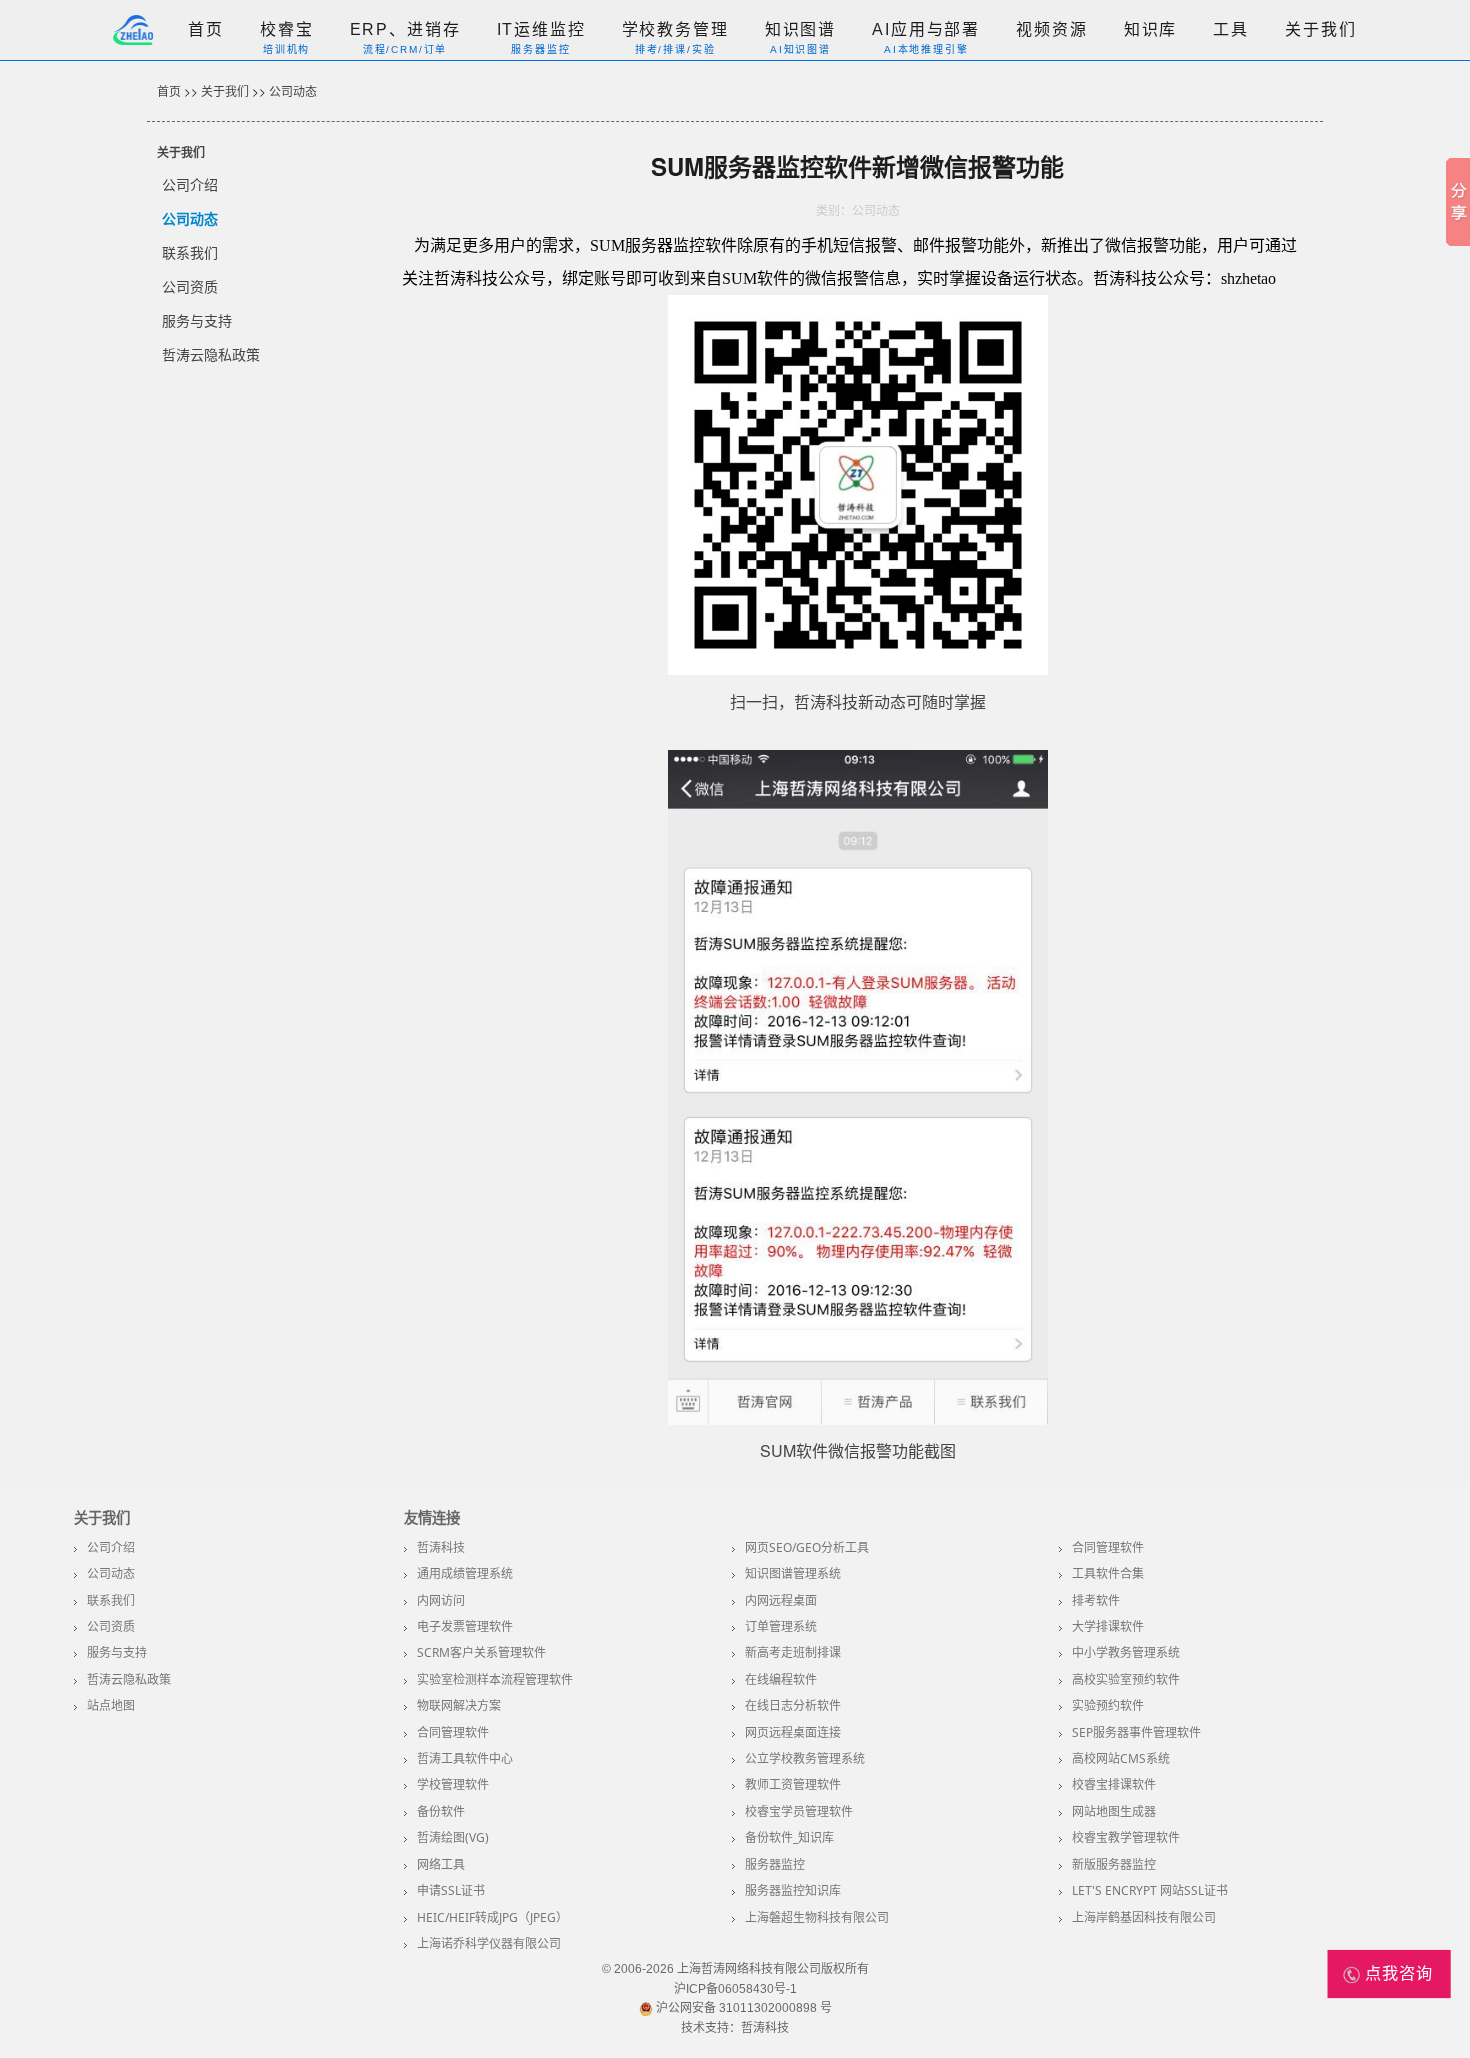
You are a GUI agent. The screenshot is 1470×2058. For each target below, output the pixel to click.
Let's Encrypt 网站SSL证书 (1150, 1890)
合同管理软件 (1108, 1547)
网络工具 (441, 1864)
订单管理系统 (781, 1626)
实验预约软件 (1108, 1705)
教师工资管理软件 (793, 1784)
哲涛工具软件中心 (465, 1758)
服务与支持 (197, 320)
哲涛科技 (441, 1547)
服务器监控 (775, 1864)
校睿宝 (287, 29)
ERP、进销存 (405, 29)
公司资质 (190, 286)
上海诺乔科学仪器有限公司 (489, 1943)
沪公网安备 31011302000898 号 (742, 2008)
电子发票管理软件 (465, 1626)
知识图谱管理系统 (793, 1573)
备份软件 (441, 1811)
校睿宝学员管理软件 (799, 1811)
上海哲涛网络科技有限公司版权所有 (773, 1969)
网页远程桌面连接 (793, 1732)
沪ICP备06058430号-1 (735, 1989)
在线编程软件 (781, 1679)
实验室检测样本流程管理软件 (495, 1679)
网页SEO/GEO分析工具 (807, 1547)
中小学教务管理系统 (1126, 1652)
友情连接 (432, 1518)
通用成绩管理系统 (465, 1573)
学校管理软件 (453, 1784)
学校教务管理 (675, 29)
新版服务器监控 (1114, 1864)
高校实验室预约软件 (1126, 1679)
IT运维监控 (541, 29)
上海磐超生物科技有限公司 (817, 1917)
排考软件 (1096, 1600)
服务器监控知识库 (793, 1890)
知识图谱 (800, 29)
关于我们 (1320, 29)
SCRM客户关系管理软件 (481, 1652)
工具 (1231, 29)
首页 (206, 29)
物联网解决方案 (459, 1705)
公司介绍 (190, 184)
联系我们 (190, 252)
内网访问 (441, 1600)
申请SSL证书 (451, 1890)
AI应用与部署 (926, 29)
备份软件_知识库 (789, 1837)
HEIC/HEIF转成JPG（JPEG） (492, 1917)
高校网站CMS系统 (1121, 1758)
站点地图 (111, 1705)
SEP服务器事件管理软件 (1136, 1732)
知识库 (1151, 29)
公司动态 (293, 90)
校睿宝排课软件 (1114, 1784)
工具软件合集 (1108, 1573)
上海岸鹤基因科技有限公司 (1144, 1917)
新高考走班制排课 (793, 1652)
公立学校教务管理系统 (805, 1758)
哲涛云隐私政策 (211, 354)
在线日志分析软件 (793, 1705)
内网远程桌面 (781, 1600)
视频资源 (1051, 29)
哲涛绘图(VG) (453, 1837)
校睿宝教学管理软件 (1126, 1837)
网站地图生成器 (1114, 1811)
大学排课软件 (1108, 1626)
